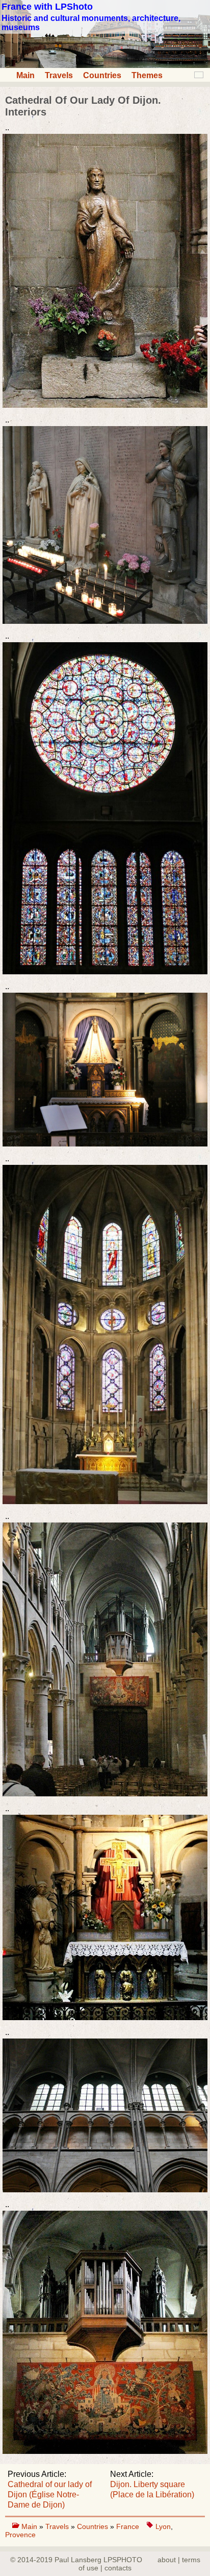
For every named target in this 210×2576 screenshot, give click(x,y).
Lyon (163, 2526)
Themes (147, 75)
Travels (59, 75)
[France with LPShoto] (105, 65)
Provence (20, 2535)
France (128, 2526)
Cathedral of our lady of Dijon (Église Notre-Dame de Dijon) (50, 2495)
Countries (102, 75)
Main (25, 75)
